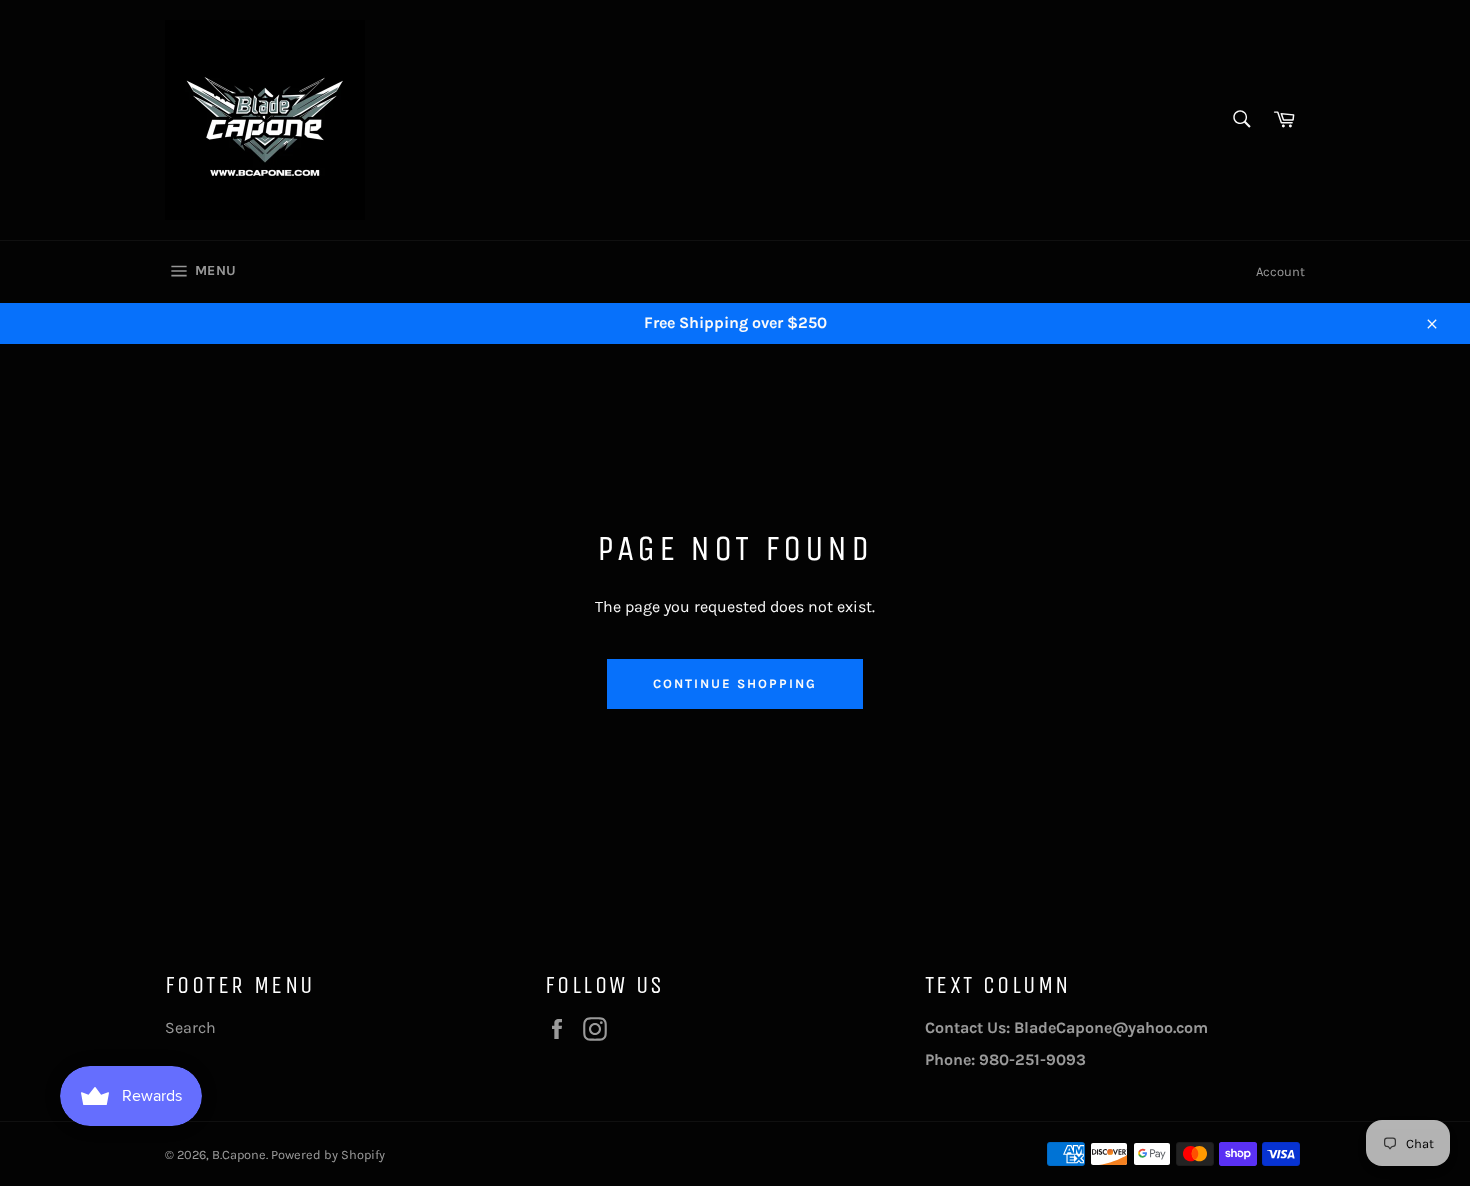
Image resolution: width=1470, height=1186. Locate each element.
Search (190, 1027)
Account (1280, 271)
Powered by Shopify (328, 1154)
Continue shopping (734, 683)
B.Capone (239, 1154)
